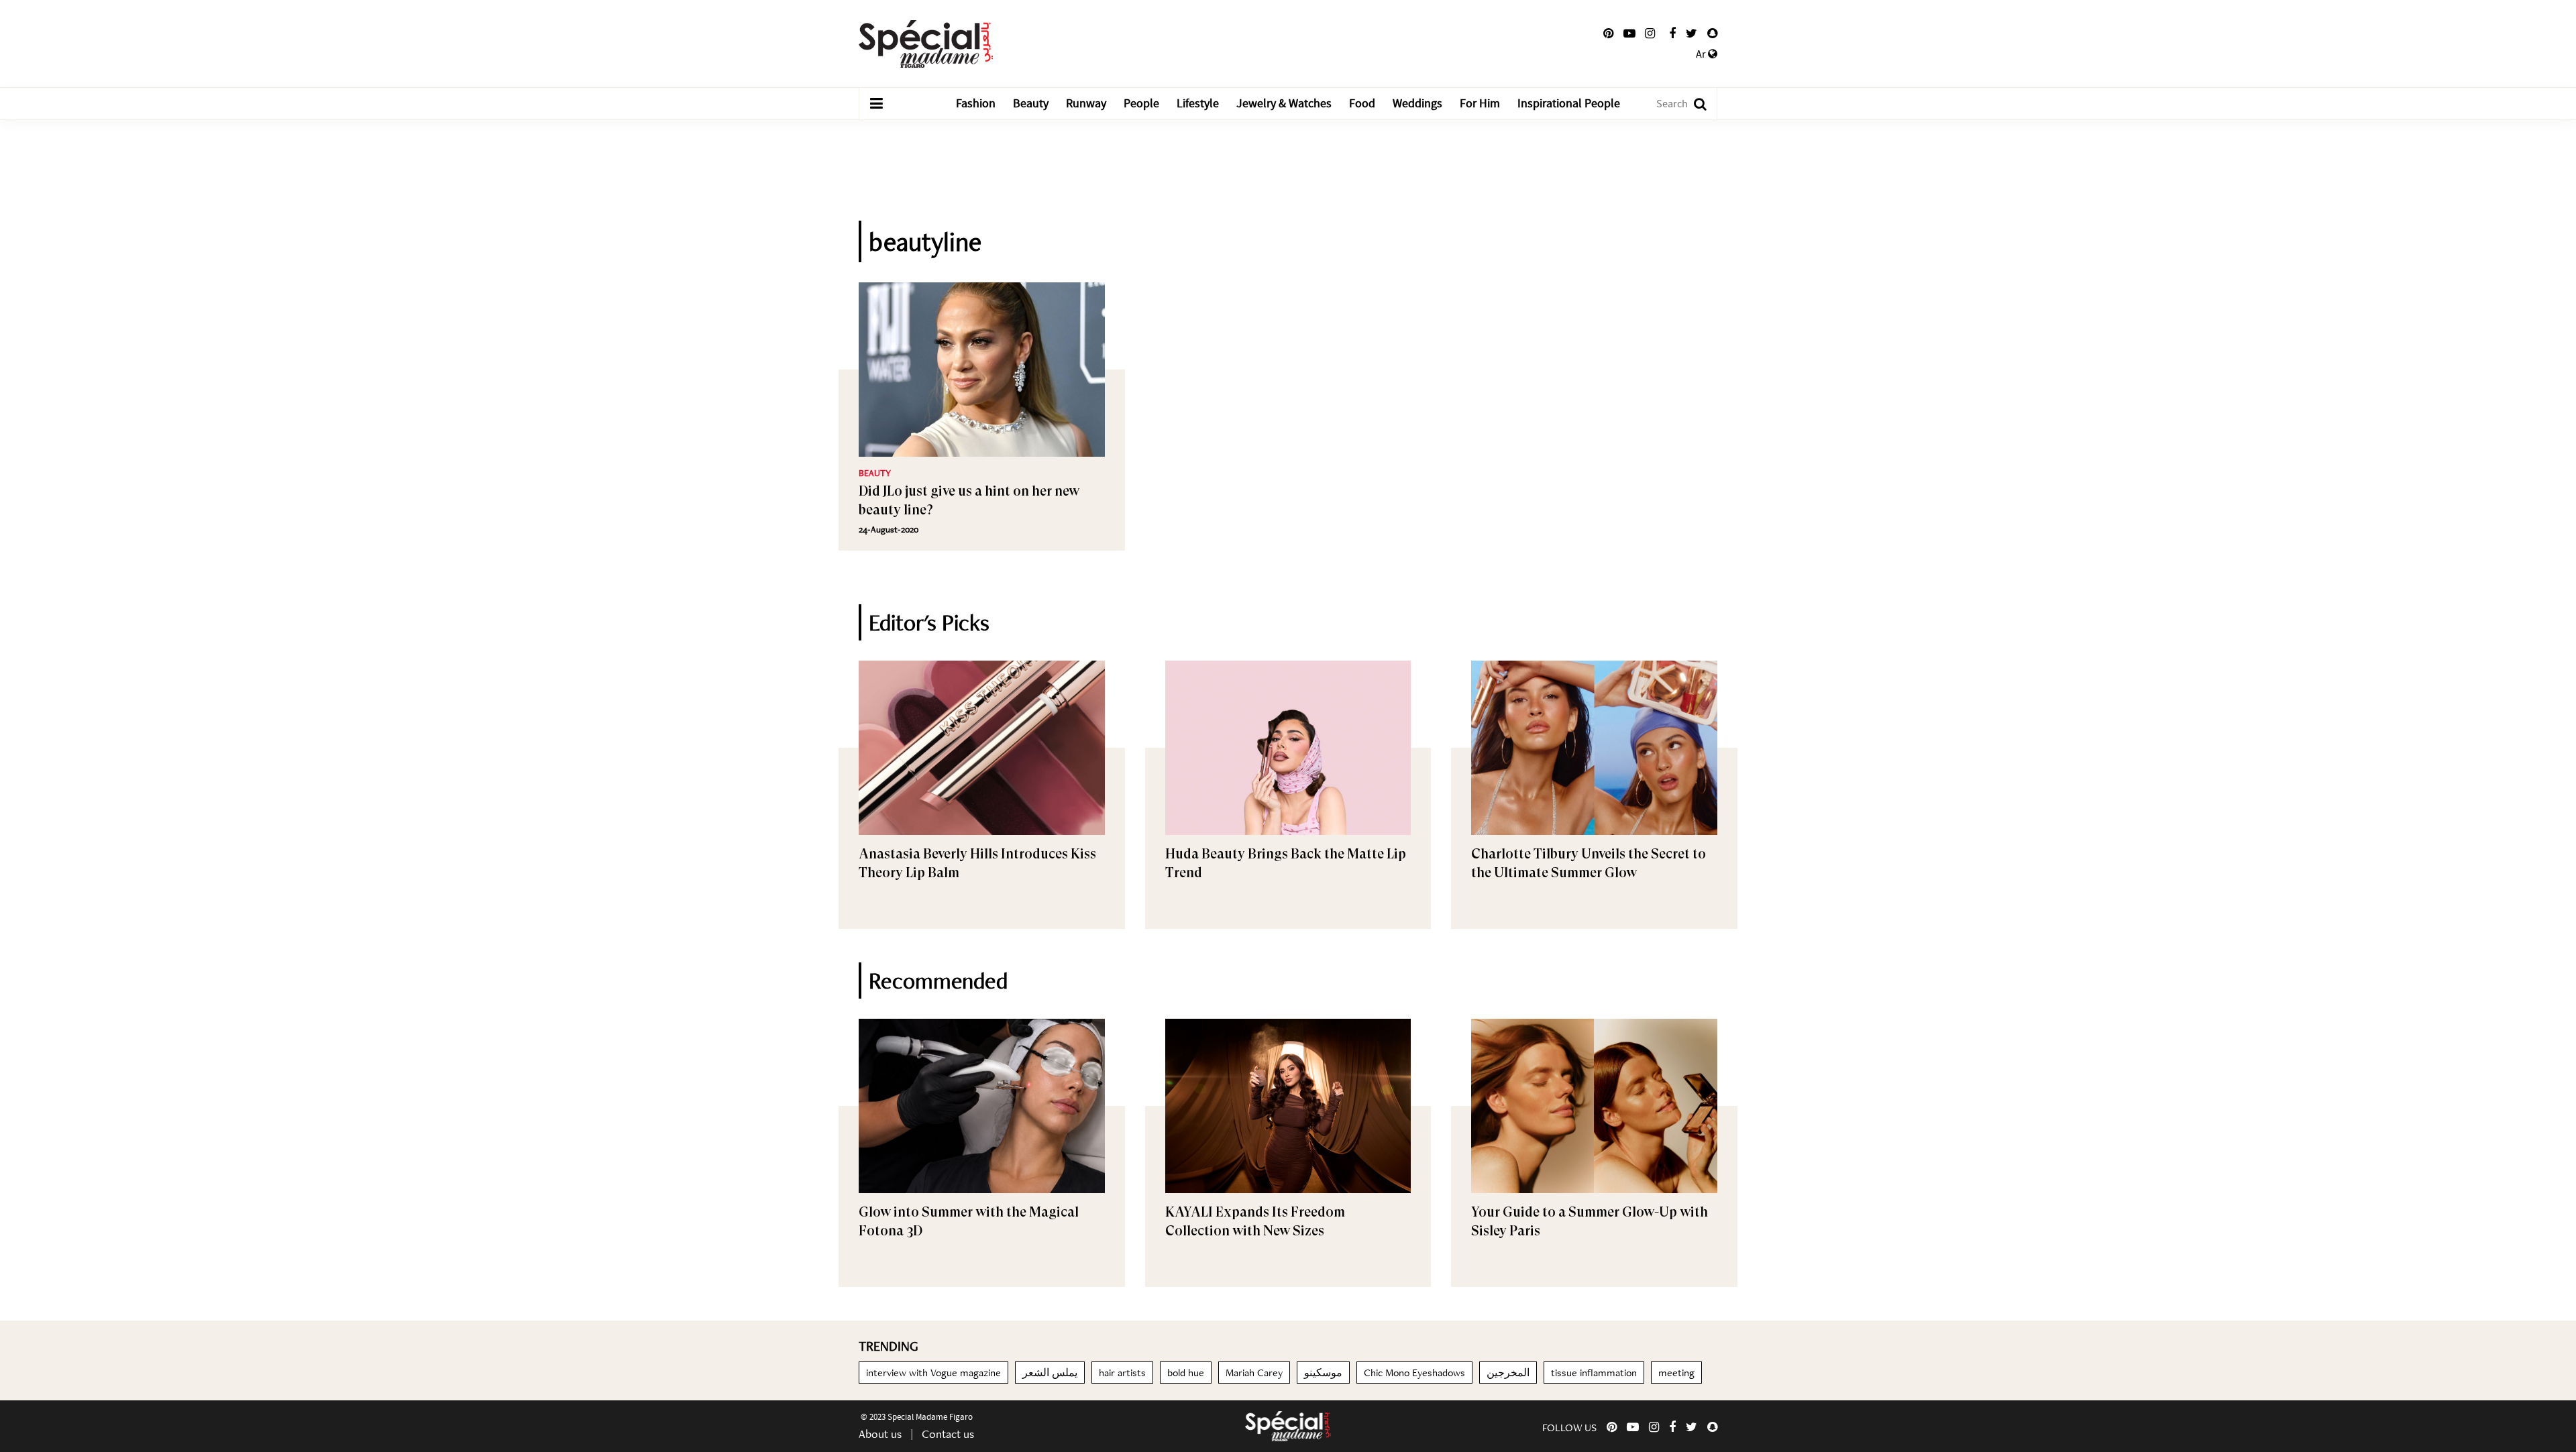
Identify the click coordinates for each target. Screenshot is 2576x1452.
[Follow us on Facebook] (1672, 34)
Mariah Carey (1254, 1373)
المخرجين (1508, 1373)
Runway (1086, 104)
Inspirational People (1569, 104)
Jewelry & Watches (1284, 104)
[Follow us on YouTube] (1629, 34)
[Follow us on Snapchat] (1712, 34)
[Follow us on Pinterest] (1608, 34)
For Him (1480, 104)
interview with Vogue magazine (933, 1373)
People (1141, 104)
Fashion (976, 104)
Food (1362, 104)
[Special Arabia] (1288, 1426)
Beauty (1031, 104)
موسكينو (1323, 1373)
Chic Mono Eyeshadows (1414, 1373)
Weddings (1417, 104)
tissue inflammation (1594, 1373)
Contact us (948, 1434)
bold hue (1186, 1373)
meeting (1676, 1373)
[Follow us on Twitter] (1692, 34)
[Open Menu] (876, 104)
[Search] (1694, 104)
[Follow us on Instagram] (1650, 34)
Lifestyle (1198, 104)
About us (880, 1434)
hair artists (1122, 1373)
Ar (1702, 54)
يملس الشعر (1050, 1373)
